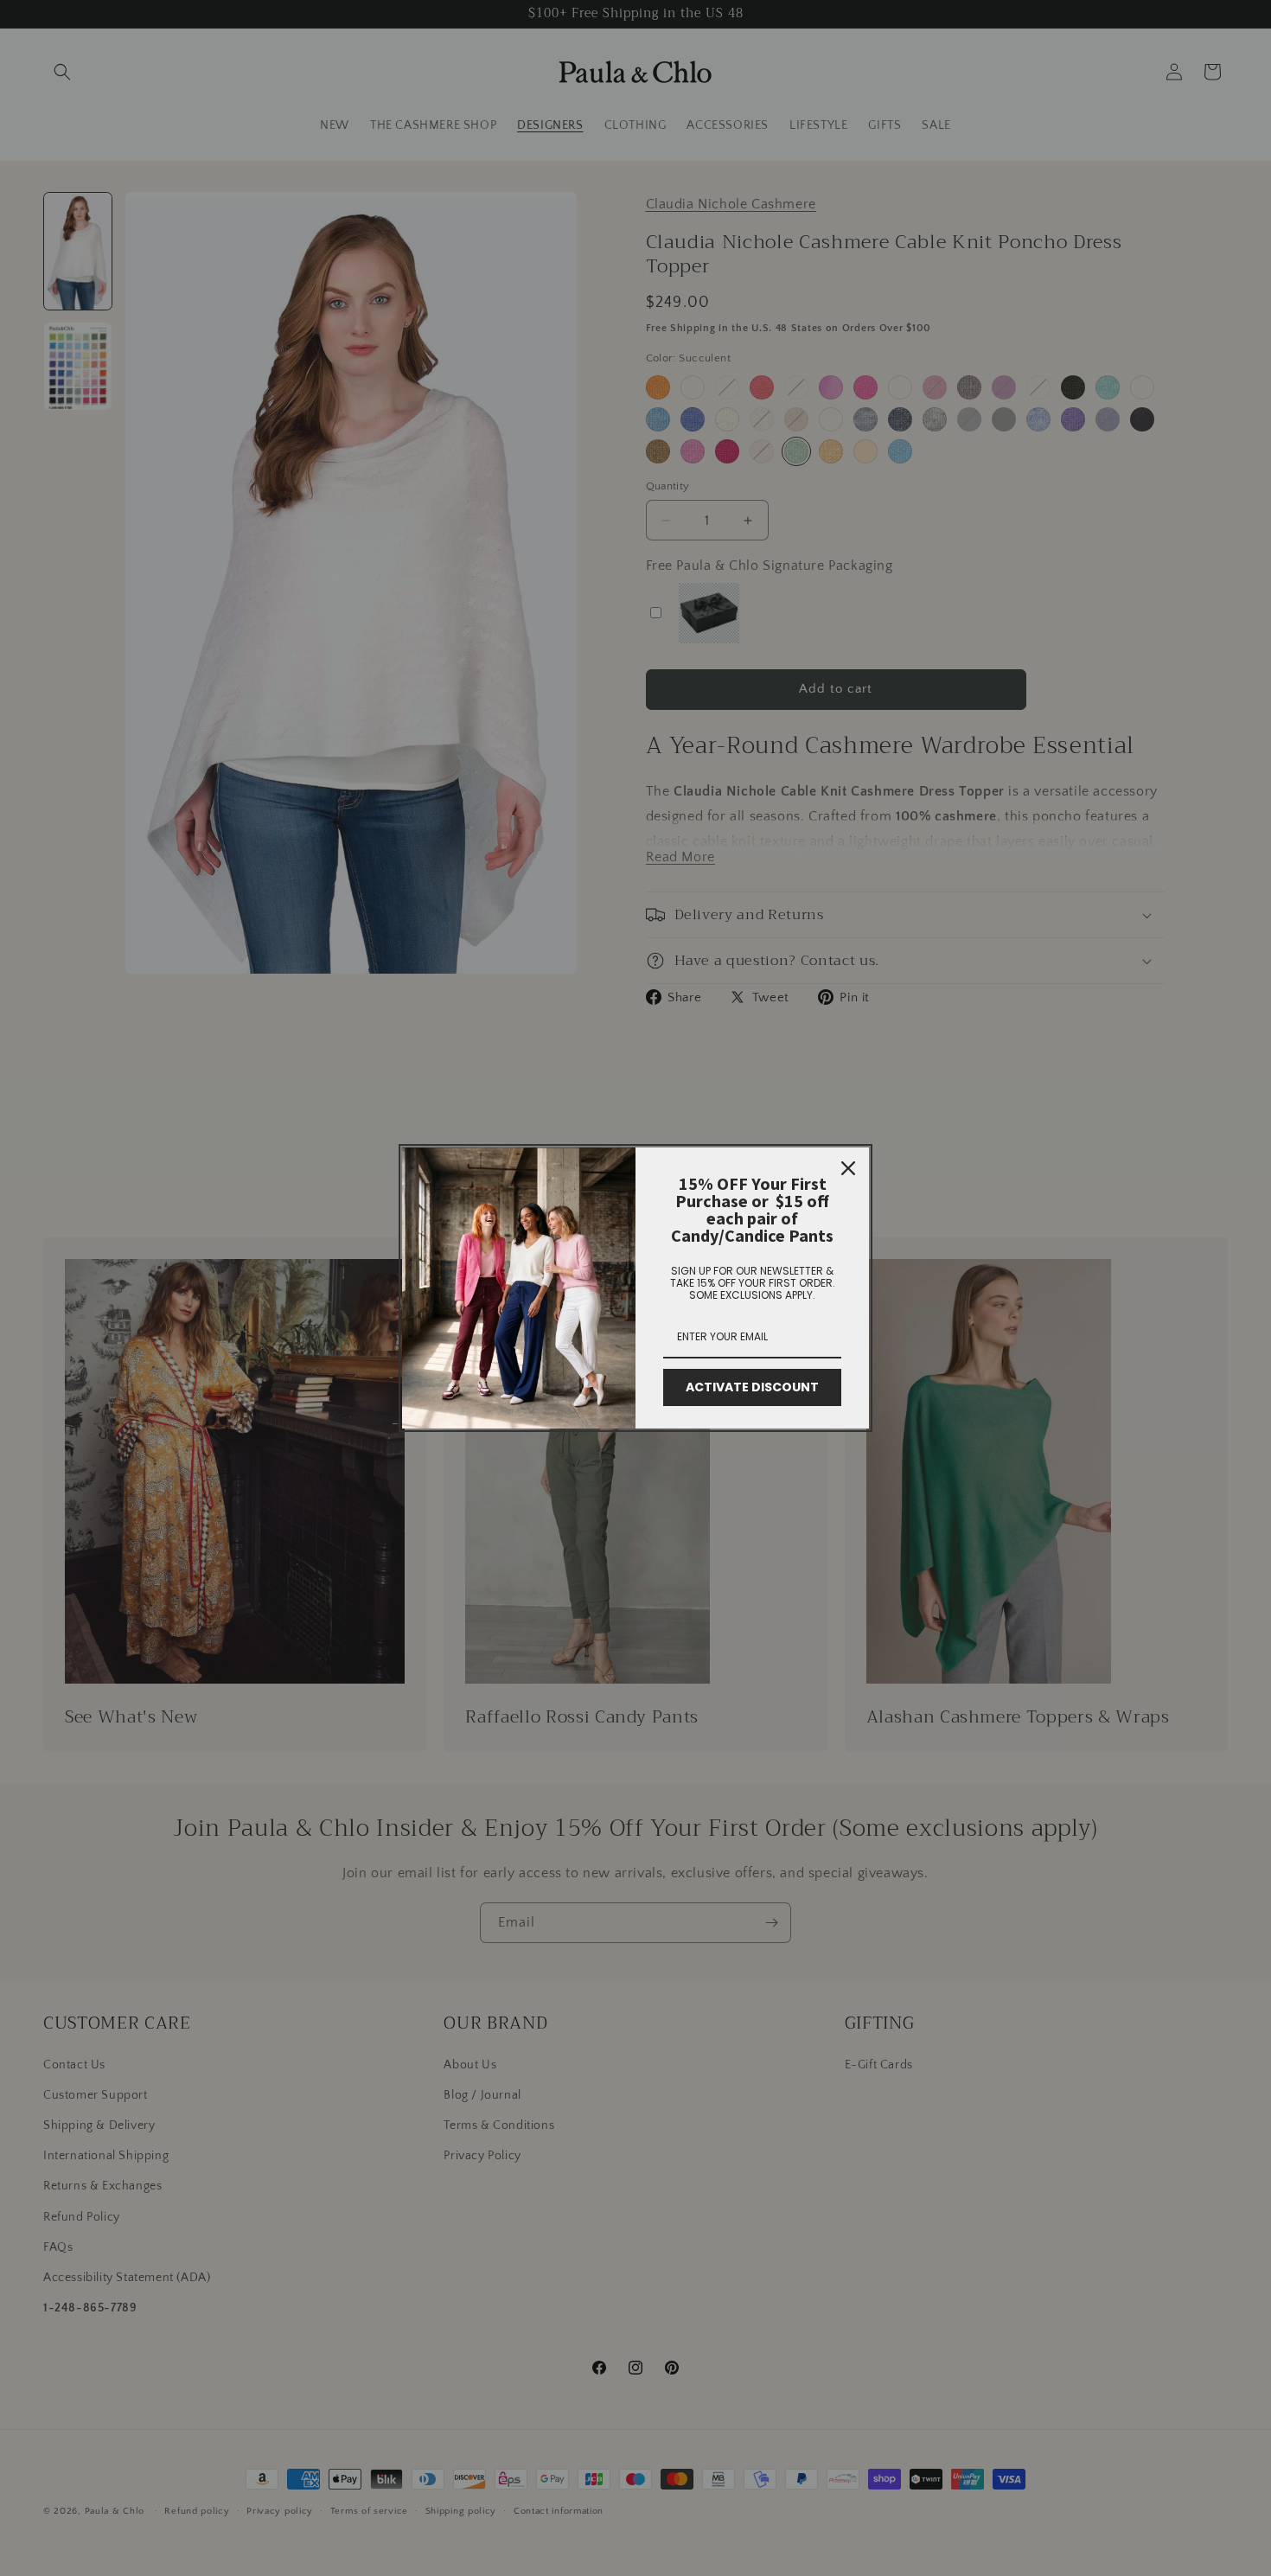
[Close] (848, 1168)
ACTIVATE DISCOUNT (752, 1387)
